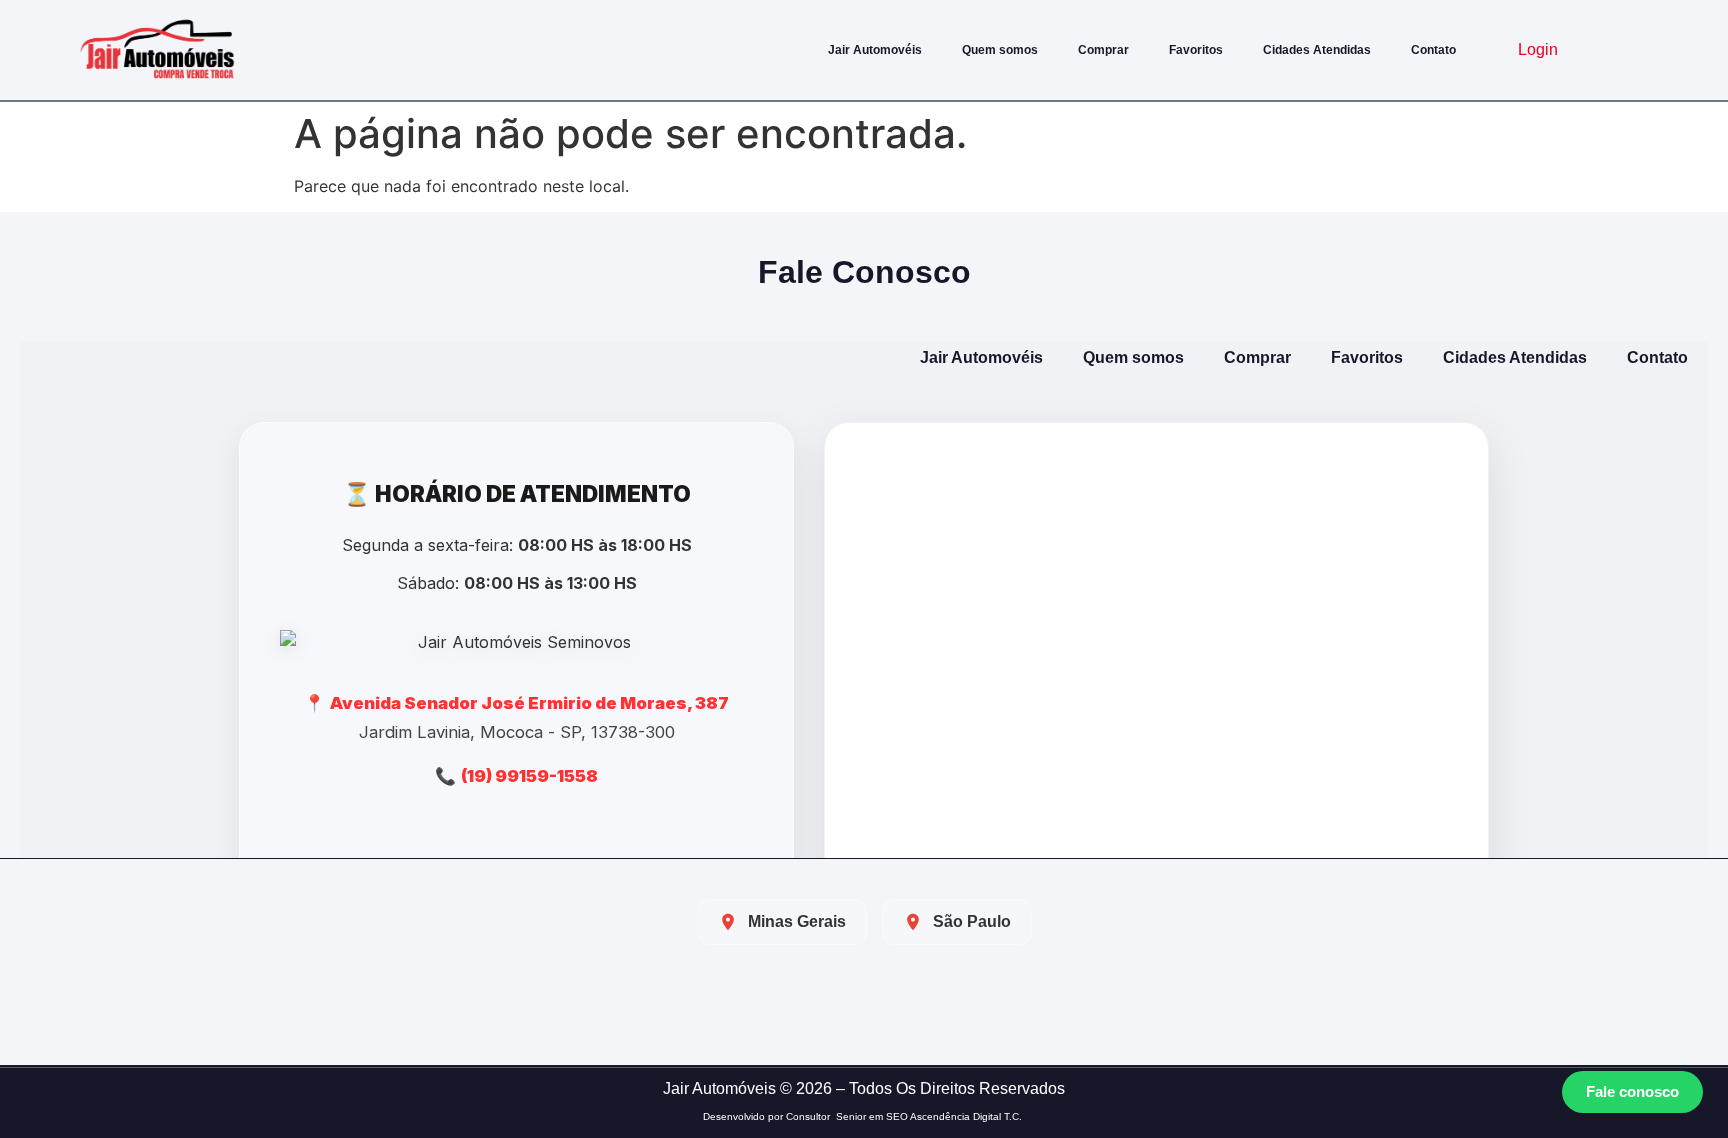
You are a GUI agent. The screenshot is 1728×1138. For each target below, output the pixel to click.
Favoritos (1196, 50)
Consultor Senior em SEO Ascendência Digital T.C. (905, 1116)
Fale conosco (1632, 1091)
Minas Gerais (797, 921)
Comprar (1103, 50)
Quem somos (1000, 50)
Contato (1433, 50)
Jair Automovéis (875, 50)
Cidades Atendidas (1317, 50)
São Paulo (972, 921)
